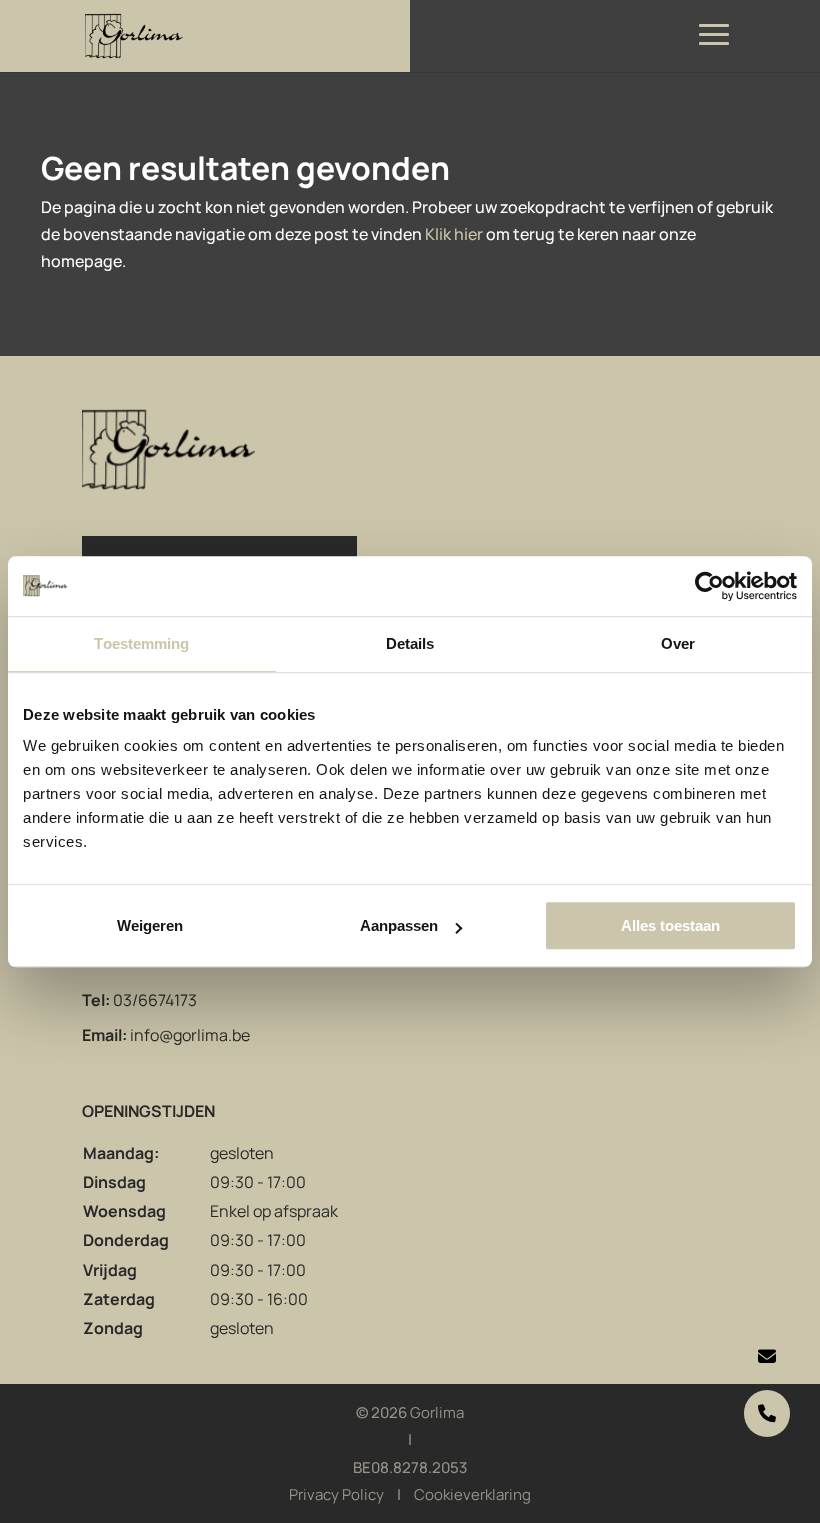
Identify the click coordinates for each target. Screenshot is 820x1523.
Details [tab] (410, 643)
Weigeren (150, 925)
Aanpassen (399, 925)
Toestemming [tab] (141, 643)
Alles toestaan (670, 925)
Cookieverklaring (472, 1494)
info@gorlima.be (190, 1035)
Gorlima (437, 1412)
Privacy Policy (336, 1494)
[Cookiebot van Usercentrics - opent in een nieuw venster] (709, 586)
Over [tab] (678, 643)
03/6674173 (155, 1000)
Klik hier (454, 234)
